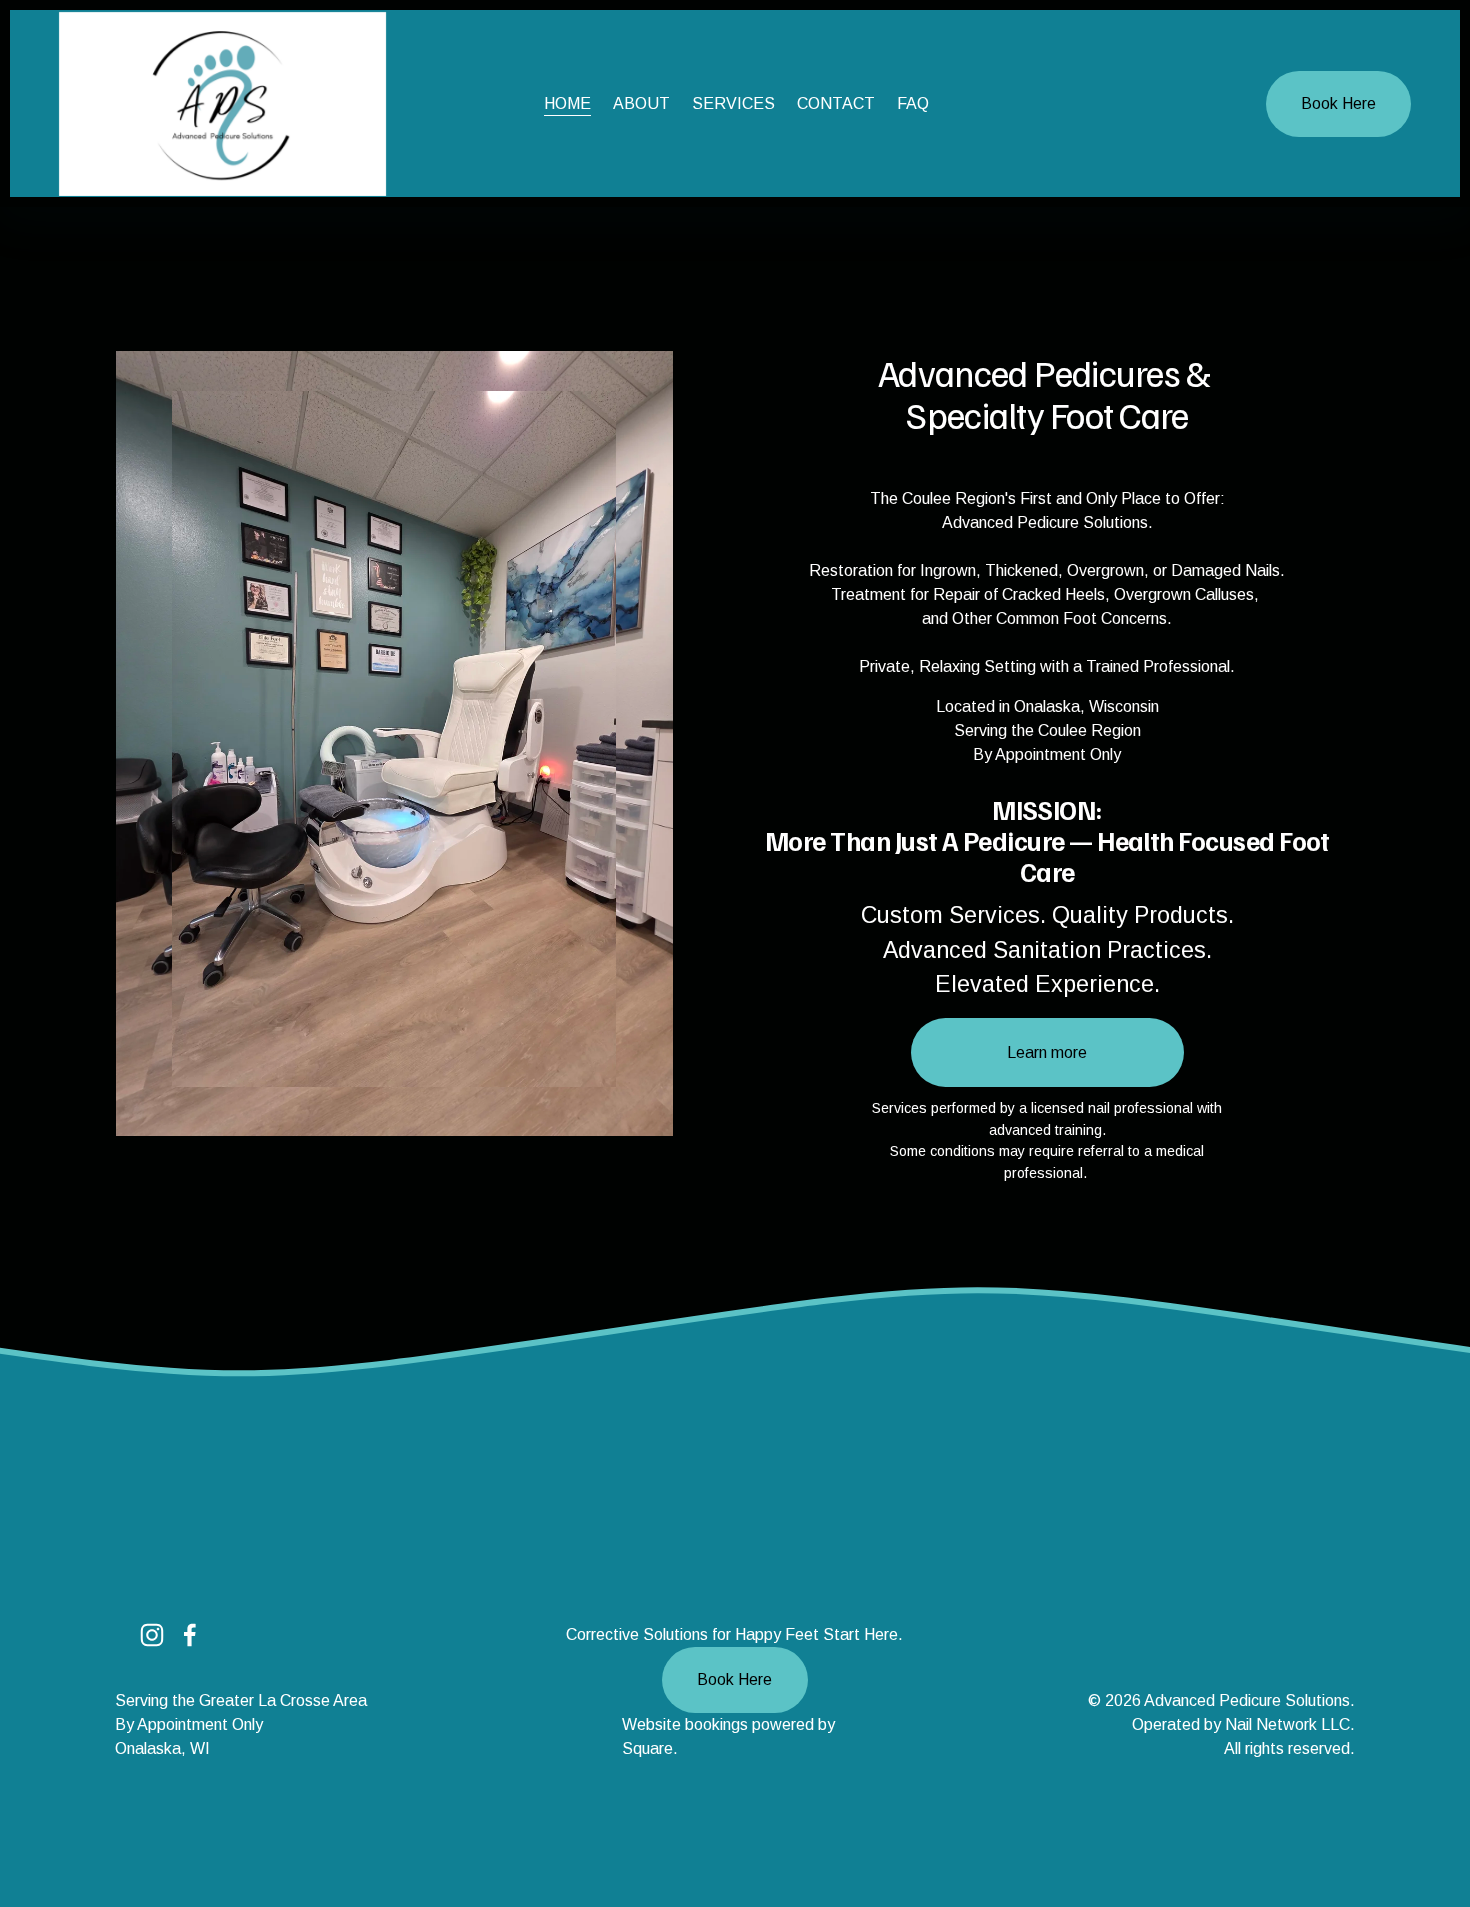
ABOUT (641, 103)
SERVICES (733, 103)
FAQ (913, 103)
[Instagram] (152, 1635)
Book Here (1338, 103)
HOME (567, 103)
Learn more (1047, 1052)
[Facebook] (190, 1635)
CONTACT (836, 103)
